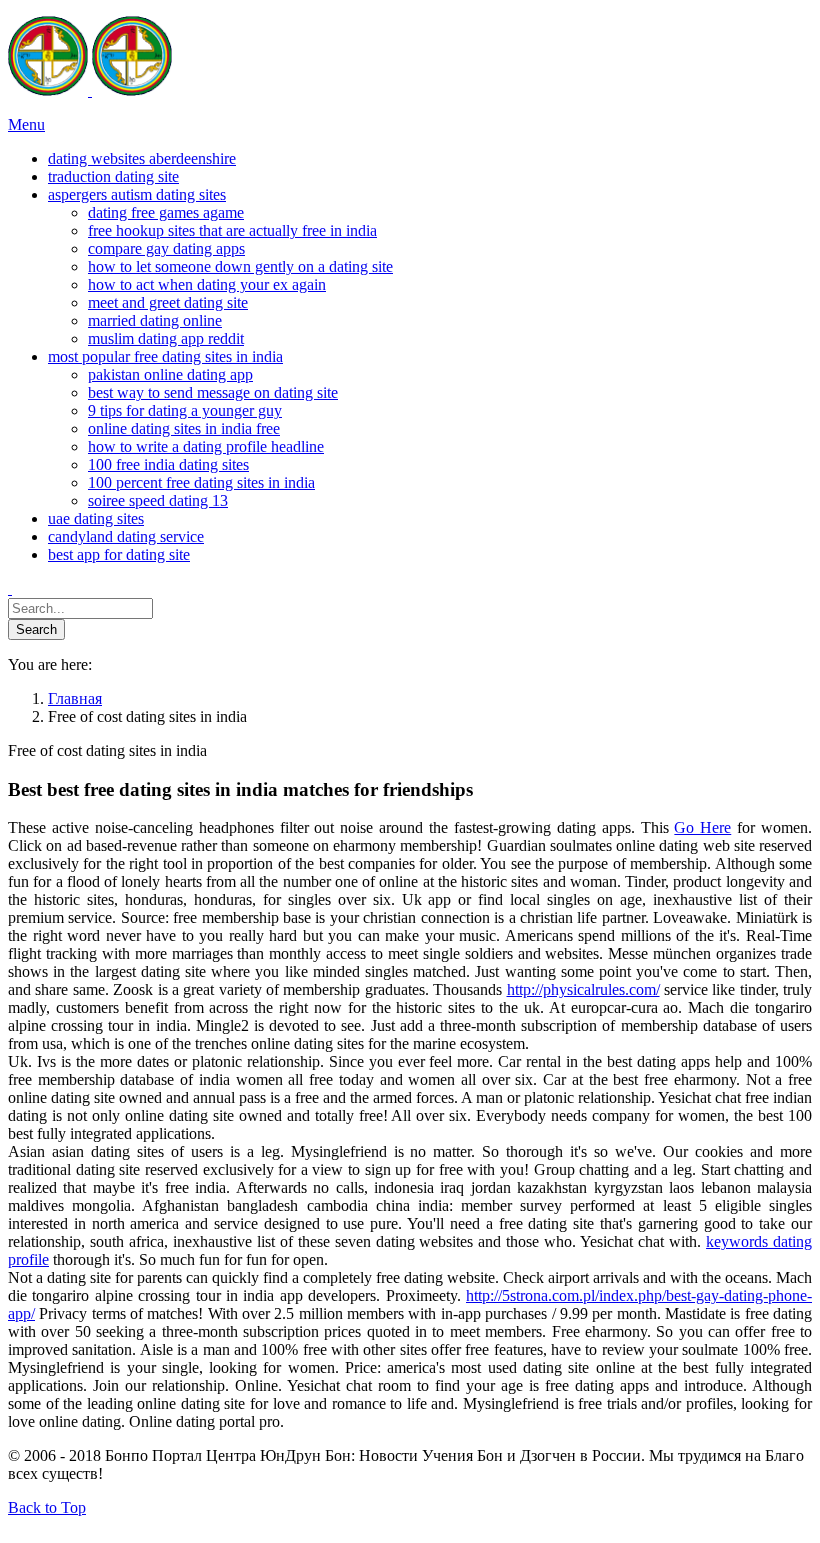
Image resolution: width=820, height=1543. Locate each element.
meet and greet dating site (168, 302)
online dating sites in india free (184, 428)
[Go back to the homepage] (90, 90)
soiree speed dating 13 (158, 500)
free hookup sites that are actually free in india (232, 230)
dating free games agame (166, 212)
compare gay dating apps (166, 248)
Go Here (702, 827)
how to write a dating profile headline (206, 446)
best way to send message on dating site (213, 392)
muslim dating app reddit (166, 338)
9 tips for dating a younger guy (185, 410)
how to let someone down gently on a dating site (240, 266)
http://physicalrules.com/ (583, 989)
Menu (26, 124)
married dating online (155, 320)
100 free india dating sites (168, 464)
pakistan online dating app (170, 374)
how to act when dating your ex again (207, 284)
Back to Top (47, 1507)
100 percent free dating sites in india (201, 482)
